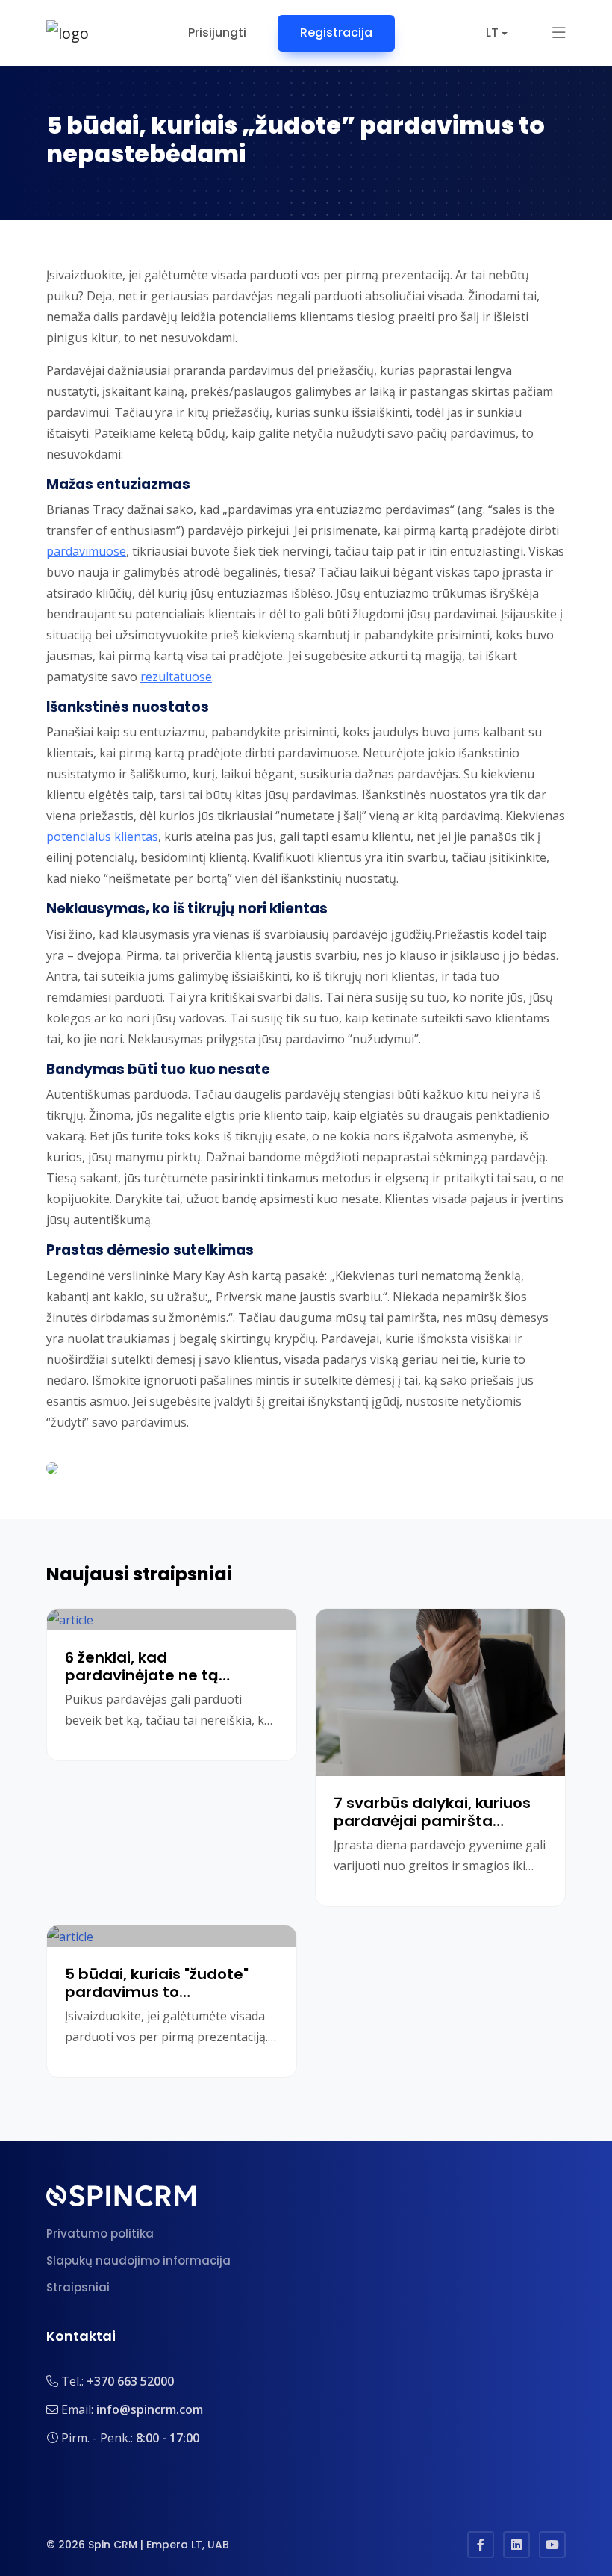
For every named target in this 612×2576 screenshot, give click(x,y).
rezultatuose (176, 677)
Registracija (336, 32)
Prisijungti (217, 32)
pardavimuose (86, 551)
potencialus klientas (102, 837)
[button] (559, 33)
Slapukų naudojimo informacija (138, 2260)
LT (492, 32)
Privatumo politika (100, 2234)
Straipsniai (78, 2287)
